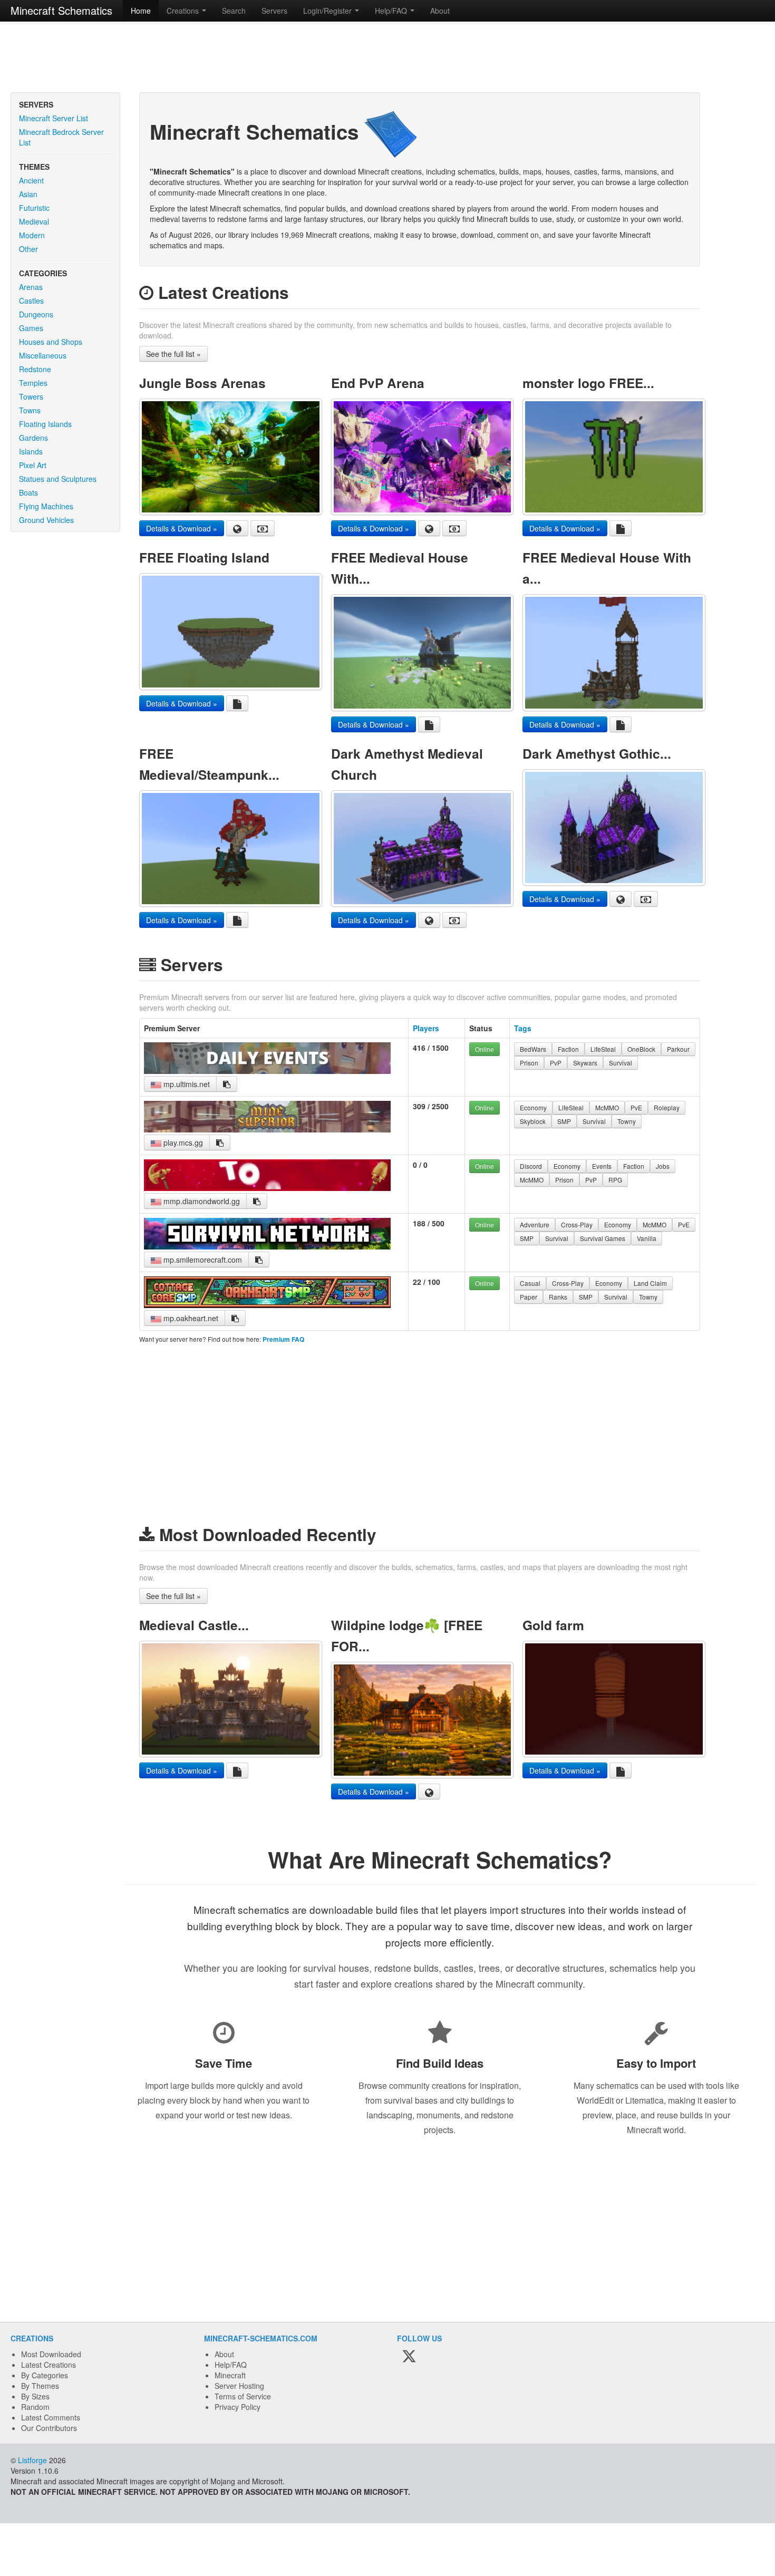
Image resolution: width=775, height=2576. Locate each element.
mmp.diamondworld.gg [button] (201, 1201)
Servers (274, 11)
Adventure (535, 1224)
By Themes (40, 2386)
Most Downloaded (51, 2354)
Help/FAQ (231, 2365)
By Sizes (35, 2396)
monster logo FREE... (588, 383)
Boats (28, 492)
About (440, 11)
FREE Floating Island (204, 557)
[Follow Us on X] (409, 2357)
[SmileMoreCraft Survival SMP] (267, 1246)
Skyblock (533, 1121)
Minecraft (230, 2375)
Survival (621, 1063)
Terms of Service (243, 2396)
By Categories (45, 2375)
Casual (530, 1283)
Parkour (678, 1049)
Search (234, 11)
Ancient (31, 180)
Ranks (558, 1297)
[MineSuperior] (267, 1129)
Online (485, 1049)
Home (141, 11)
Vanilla (647, 1238)
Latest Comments (51, 2417)
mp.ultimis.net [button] (186, 1084)
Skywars (585, 1063)
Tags (523, 1028)
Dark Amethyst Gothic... (597, 753)
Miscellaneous (43, 355)
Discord (531, 1166)
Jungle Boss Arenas (202, 383)
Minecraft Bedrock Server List (61, 137)
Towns (30, 410)
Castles (31, 301)
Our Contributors (49, 2428)
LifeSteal (603, 1049)
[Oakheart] (267, 1305)
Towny (627, 1121)
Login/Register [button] (328, 11)
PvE (636, 1107)
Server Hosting (239, 2386)
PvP (556, 1063)
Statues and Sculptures (58, 479)
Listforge (32, 2460)
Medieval (34, 221)
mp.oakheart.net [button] (190, 1318)
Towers (31, 396)
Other (28, 249)
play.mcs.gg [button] (182, 1142)
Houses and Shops (51, 342)
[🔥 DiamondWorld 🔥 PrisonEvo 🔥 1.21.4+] (267, 1188)
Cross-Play (577, 1224)
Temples (33, 383)
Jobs (663, 1166)
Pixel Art (33, 465)
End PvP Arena (378, 383)
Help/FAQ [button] (392, 11)
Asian (28, 194)
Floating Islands (45, 424)
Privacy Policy (238, 2407)
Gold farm (553, 1625)
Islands (31, 451)
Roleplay (667, 1107)
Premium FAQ (283, 1339)
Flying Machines (46, 506)
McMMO (607, 1107)
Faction (568, 1049)
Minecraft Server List (54, 118)
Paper (529, 1297)
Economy (533, 1107)
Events (602, 1166)
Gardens (33, 438)
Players (426, 1028)
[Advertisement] (387, 58)
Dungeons (36, 314)
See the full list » (173, 354)
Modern (32, 235)
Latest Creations (49, 2365)
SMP (564, 1121)
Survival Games (603, 1238)
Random (35, 2407)
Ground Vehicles (46, 520)
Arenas (31, 287)
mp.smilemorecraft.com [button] (202, 1260)
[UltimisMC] (267, 1071)
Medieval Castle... (194, 1625)
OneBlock (641, 1049)
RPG (615, 1180)
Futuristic (34, 208)
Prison (529, 1063)
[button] (227, 1084)
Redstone (35, 369)
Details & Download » (182, 528)
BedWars (533, 1049)
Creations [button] (184, 11)
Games (31, 328)
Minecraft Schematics (61, 10)
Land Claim (650, 1283)
